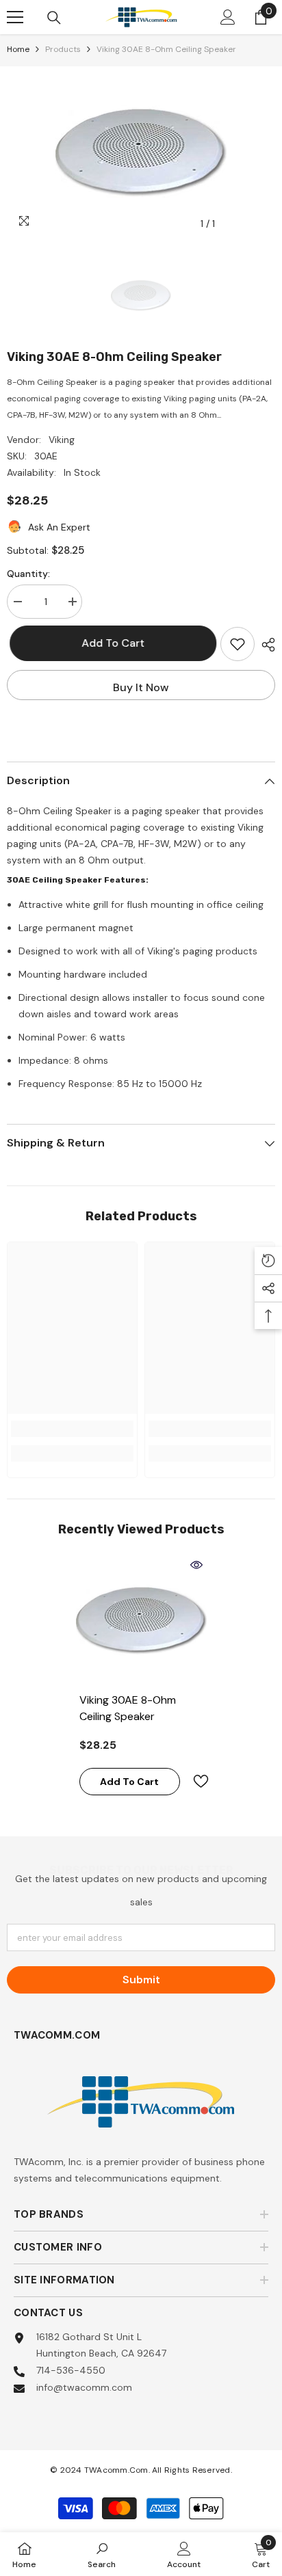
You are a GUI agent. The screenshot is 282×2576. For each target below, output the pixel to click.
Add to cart (113, 643)
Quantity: (28, 574)
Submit (141, 1980)
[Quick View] (196, 1565)
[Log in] (228, 17)
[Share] (265, 645)
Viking (62, 440)
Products (63, 49)
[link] (72, 1429)
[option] (141, 152)
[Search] (54, 18)
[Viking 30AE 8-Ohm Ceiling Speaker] (141, 1620)
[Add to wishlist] (238, 644)
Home (18, 49)
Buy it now (141, 687)
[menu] (15, 17)
